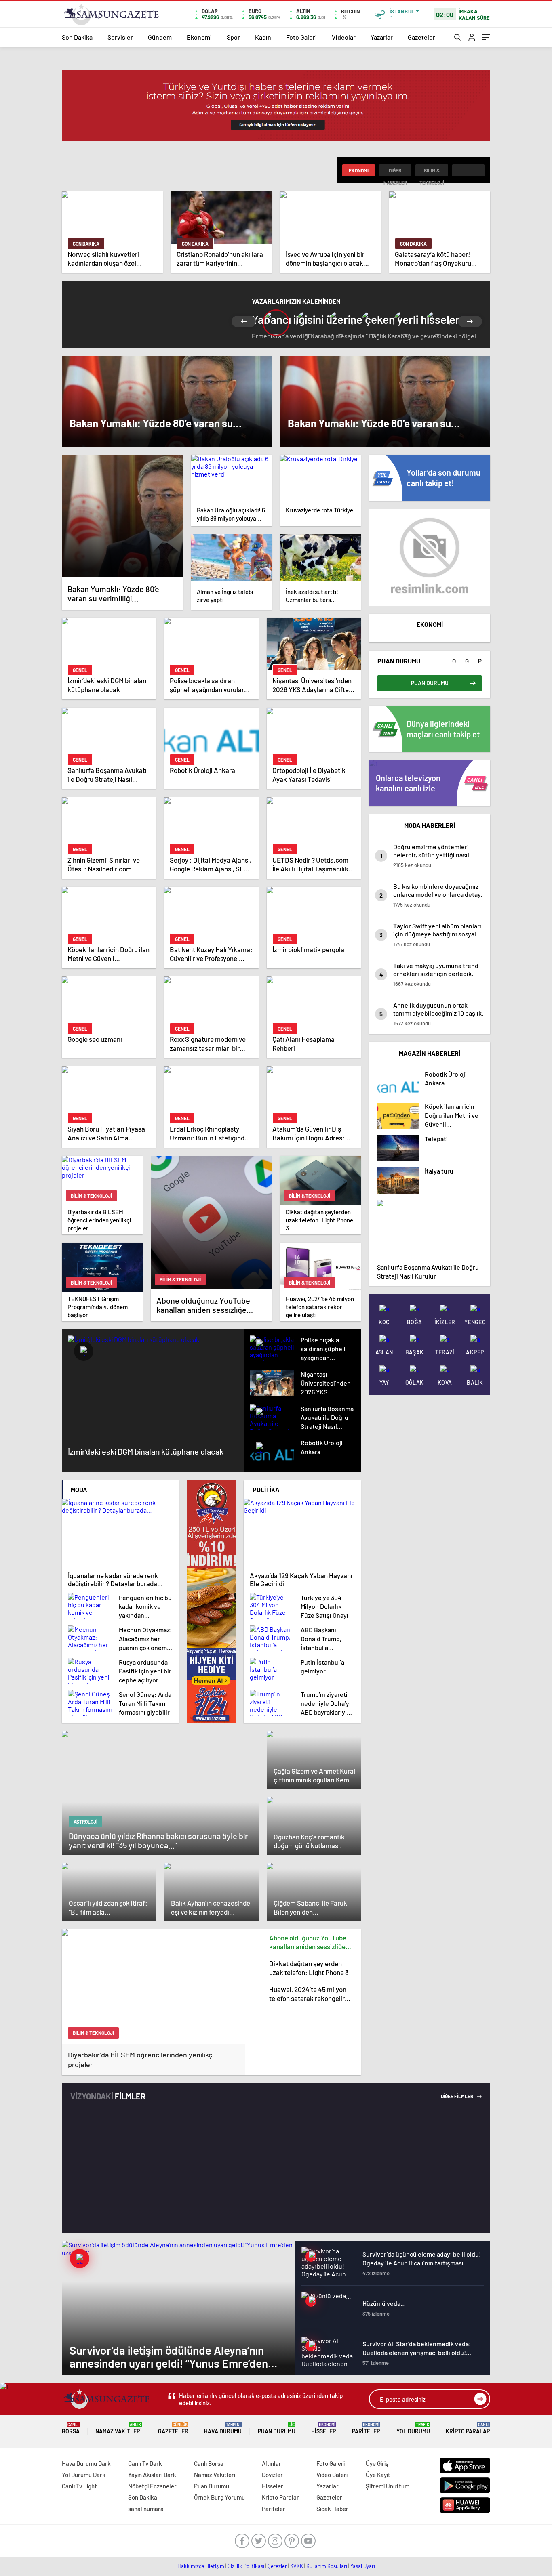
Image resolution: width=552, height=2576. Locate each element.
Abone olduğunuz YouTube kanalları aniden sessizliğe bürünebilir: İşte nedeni (308, 1942)
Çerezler (277, 2566)
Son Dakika (77, 37)
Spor (233, 37)
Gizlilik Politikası (246, 2566)
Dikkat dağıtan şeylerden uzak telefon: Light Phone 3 (309, 1968)
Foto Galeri (301, 37)
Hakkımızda (191, 2566)
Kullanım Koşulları (327, 2566)
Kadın (263, 37)
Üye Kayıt (378, 2475)
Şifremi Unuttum (388, 2486)
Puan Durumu (277, 2428)
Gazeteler (421, 37)
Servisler (120, 37)
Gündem (160, 37)
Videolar (344, 37)
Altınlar (272, 2463)
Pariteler (366, 2428)
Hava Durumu (223, 2428)
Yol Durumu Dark (84, 2475)
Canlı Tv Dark (145, 2463)
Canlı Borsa (209, 2463)
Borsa (71, 2428)
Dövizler (272, 2475)
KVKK (297, 2566)
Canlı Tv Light (79, 2486)
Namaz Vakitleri (119, 2428)
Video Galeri (332, 2475)
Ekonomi (199, 37)
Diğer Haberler (395, 172)
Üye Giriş (377, 2463)
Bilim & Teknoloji (432, 172)
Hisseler (324, 2428)
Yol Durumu (413, 2428)
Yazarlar (382, 37)
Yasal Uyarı (363, 2566)
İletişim (216, 2566)
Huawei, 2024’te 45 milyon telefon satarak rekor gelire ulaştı (309, 1994)
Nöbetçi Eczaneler (152, 2486)
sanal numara (146, 2509)
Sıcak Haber (332, 2509)
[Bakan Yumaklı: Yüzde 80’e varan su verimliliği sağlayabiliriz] (122, 516)
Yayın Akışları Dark (152, 2475)
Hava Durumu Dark (86, 2463)
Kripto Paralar (468, 2428)
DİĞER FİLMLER (457, 2096)
